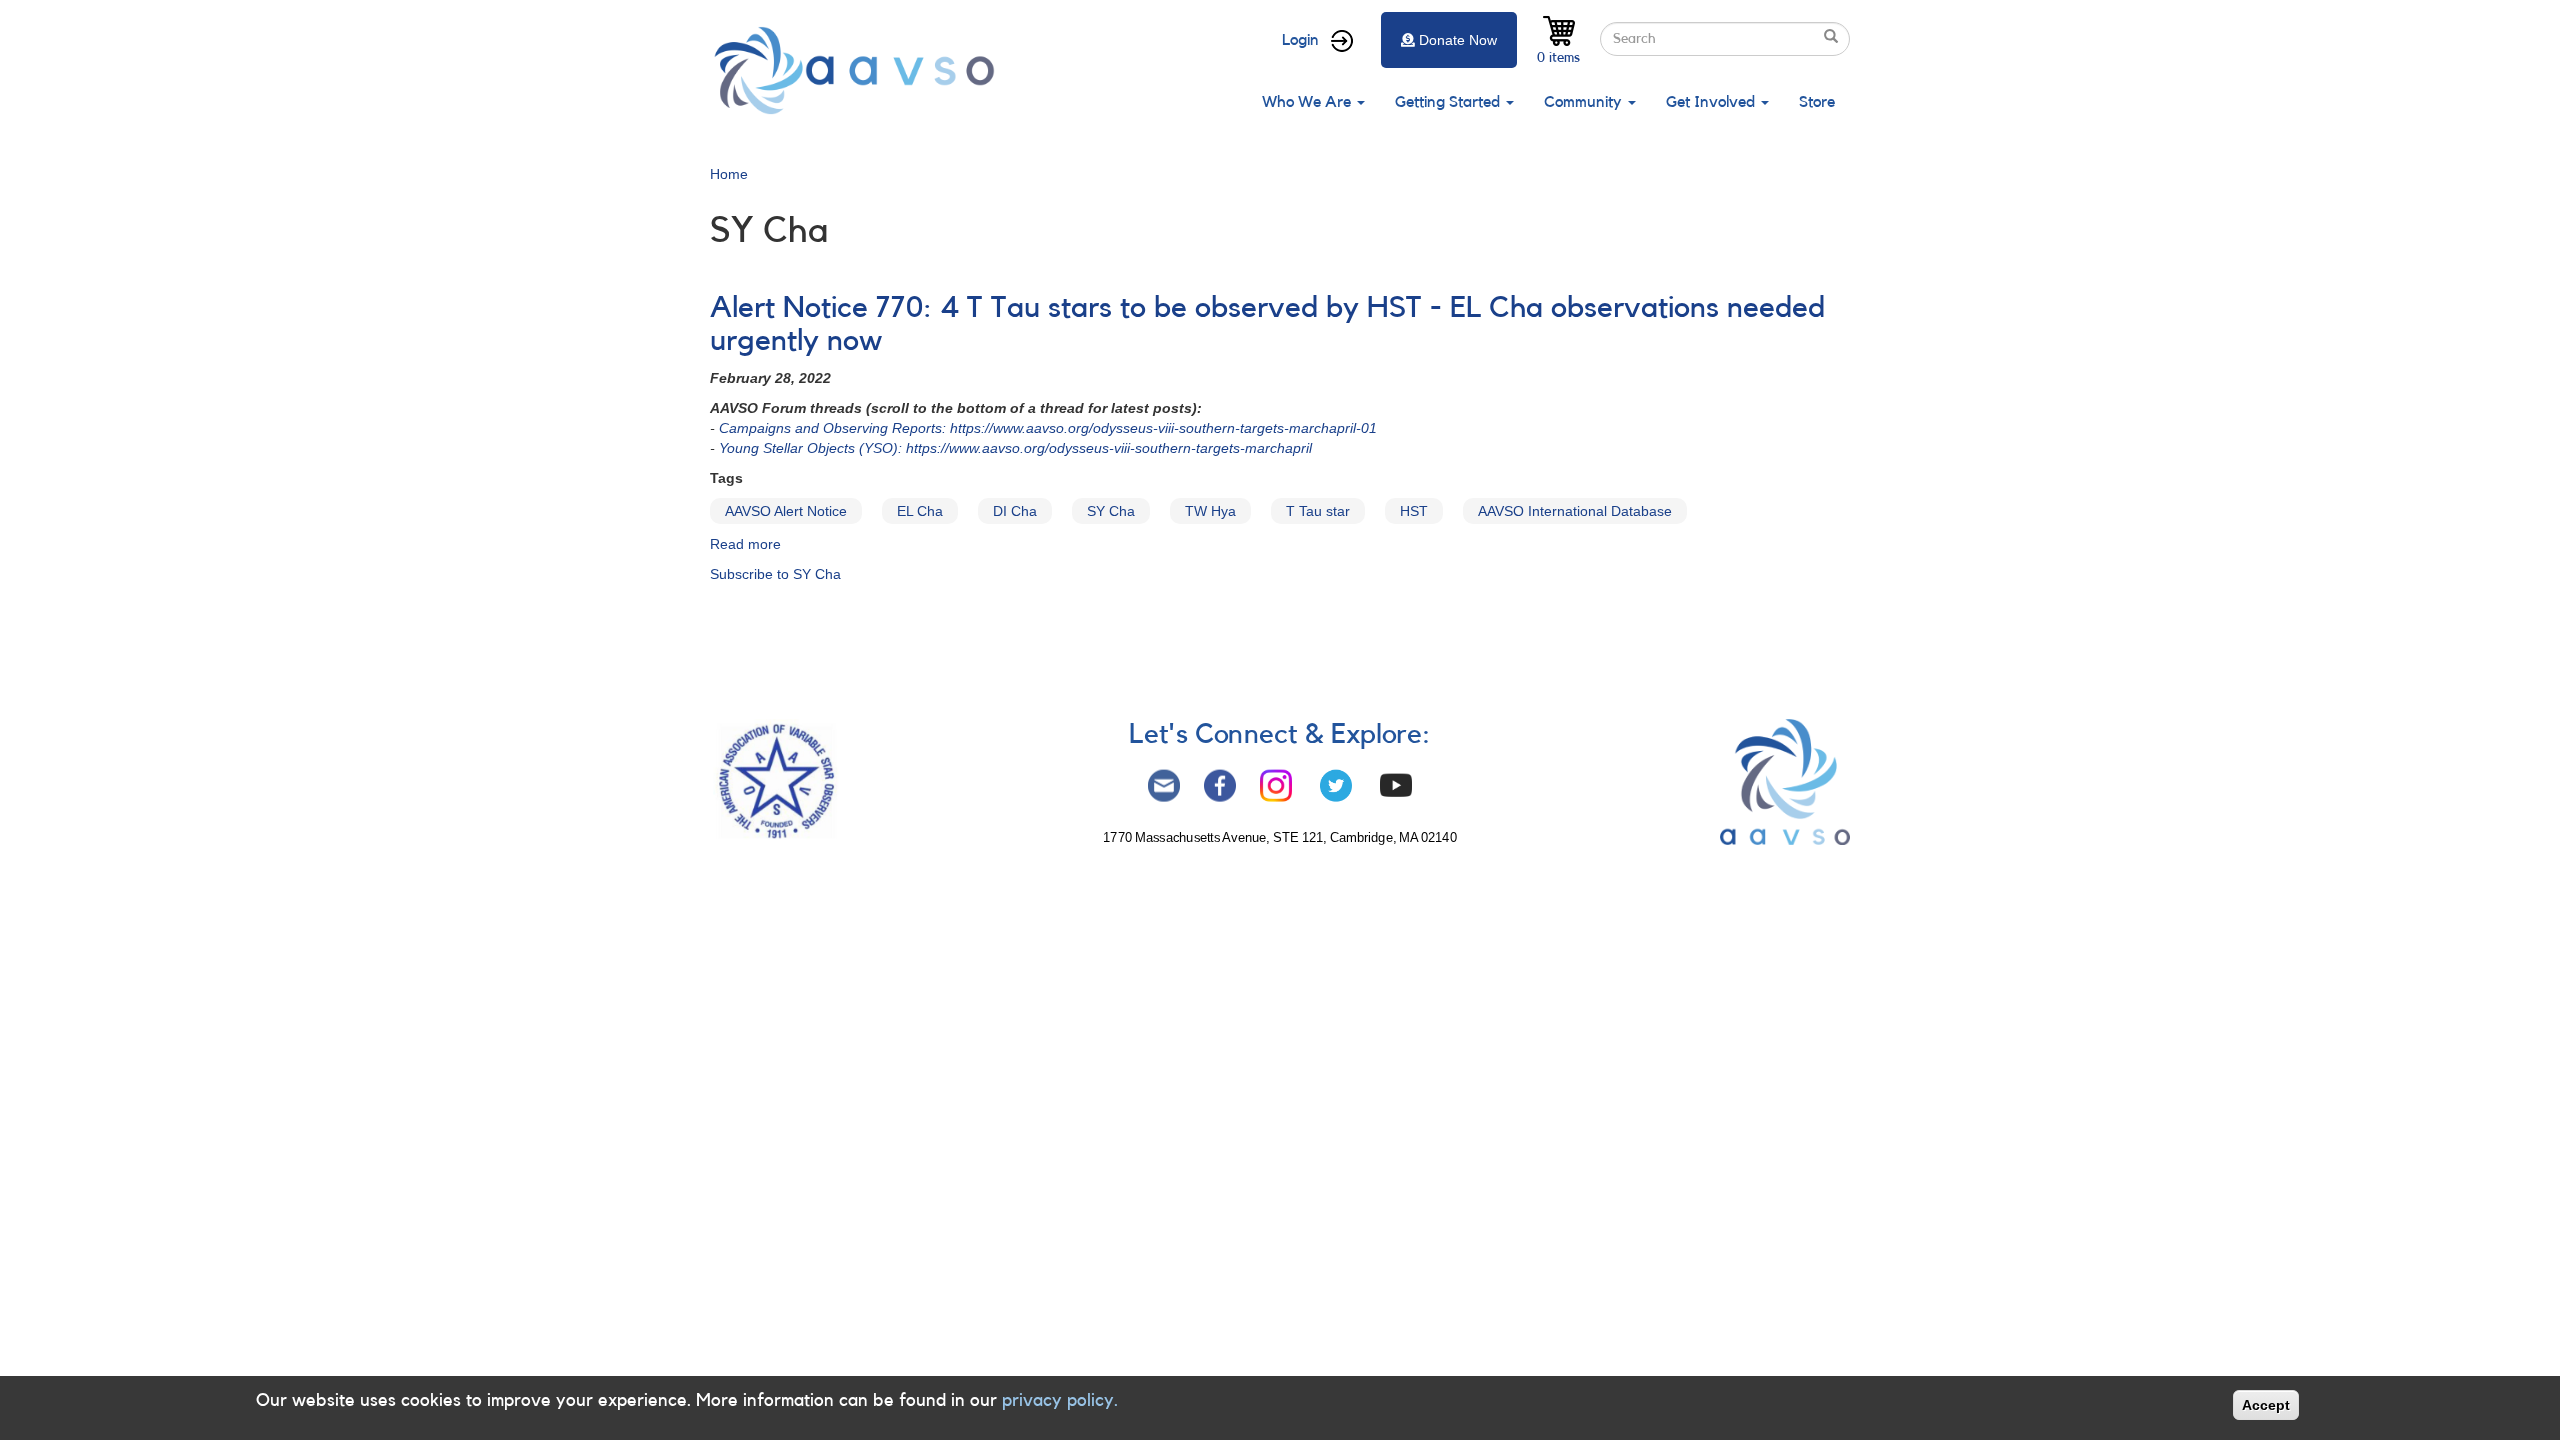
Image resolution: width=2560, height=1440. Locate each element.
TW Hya (1210, 511)
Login (1300, 40)
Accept (2266, 1405)
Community (1585, 102)
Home (729, 174)
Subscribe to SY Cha (775, 574)
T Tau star (1318, 511)
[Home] (860, 70)
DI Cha (1015, 511)
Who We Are (1308, 102)
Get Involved (1712, 102)
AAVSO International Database (1575, 511)
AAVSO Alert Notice (786, 511)
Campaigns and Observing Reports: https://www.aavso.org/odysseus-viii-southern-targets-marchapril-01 (1048, 428)
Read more (745, 544)
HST (1414, 511)
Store (1817, 102)
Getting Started (1449, 102)
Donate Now (1458, 40)
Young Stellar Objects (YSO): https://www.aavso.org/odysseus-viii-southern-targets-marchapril (1015, 448)
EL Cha (920, 511)
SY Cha (1111, 511)
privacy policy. (1060, 1400)
